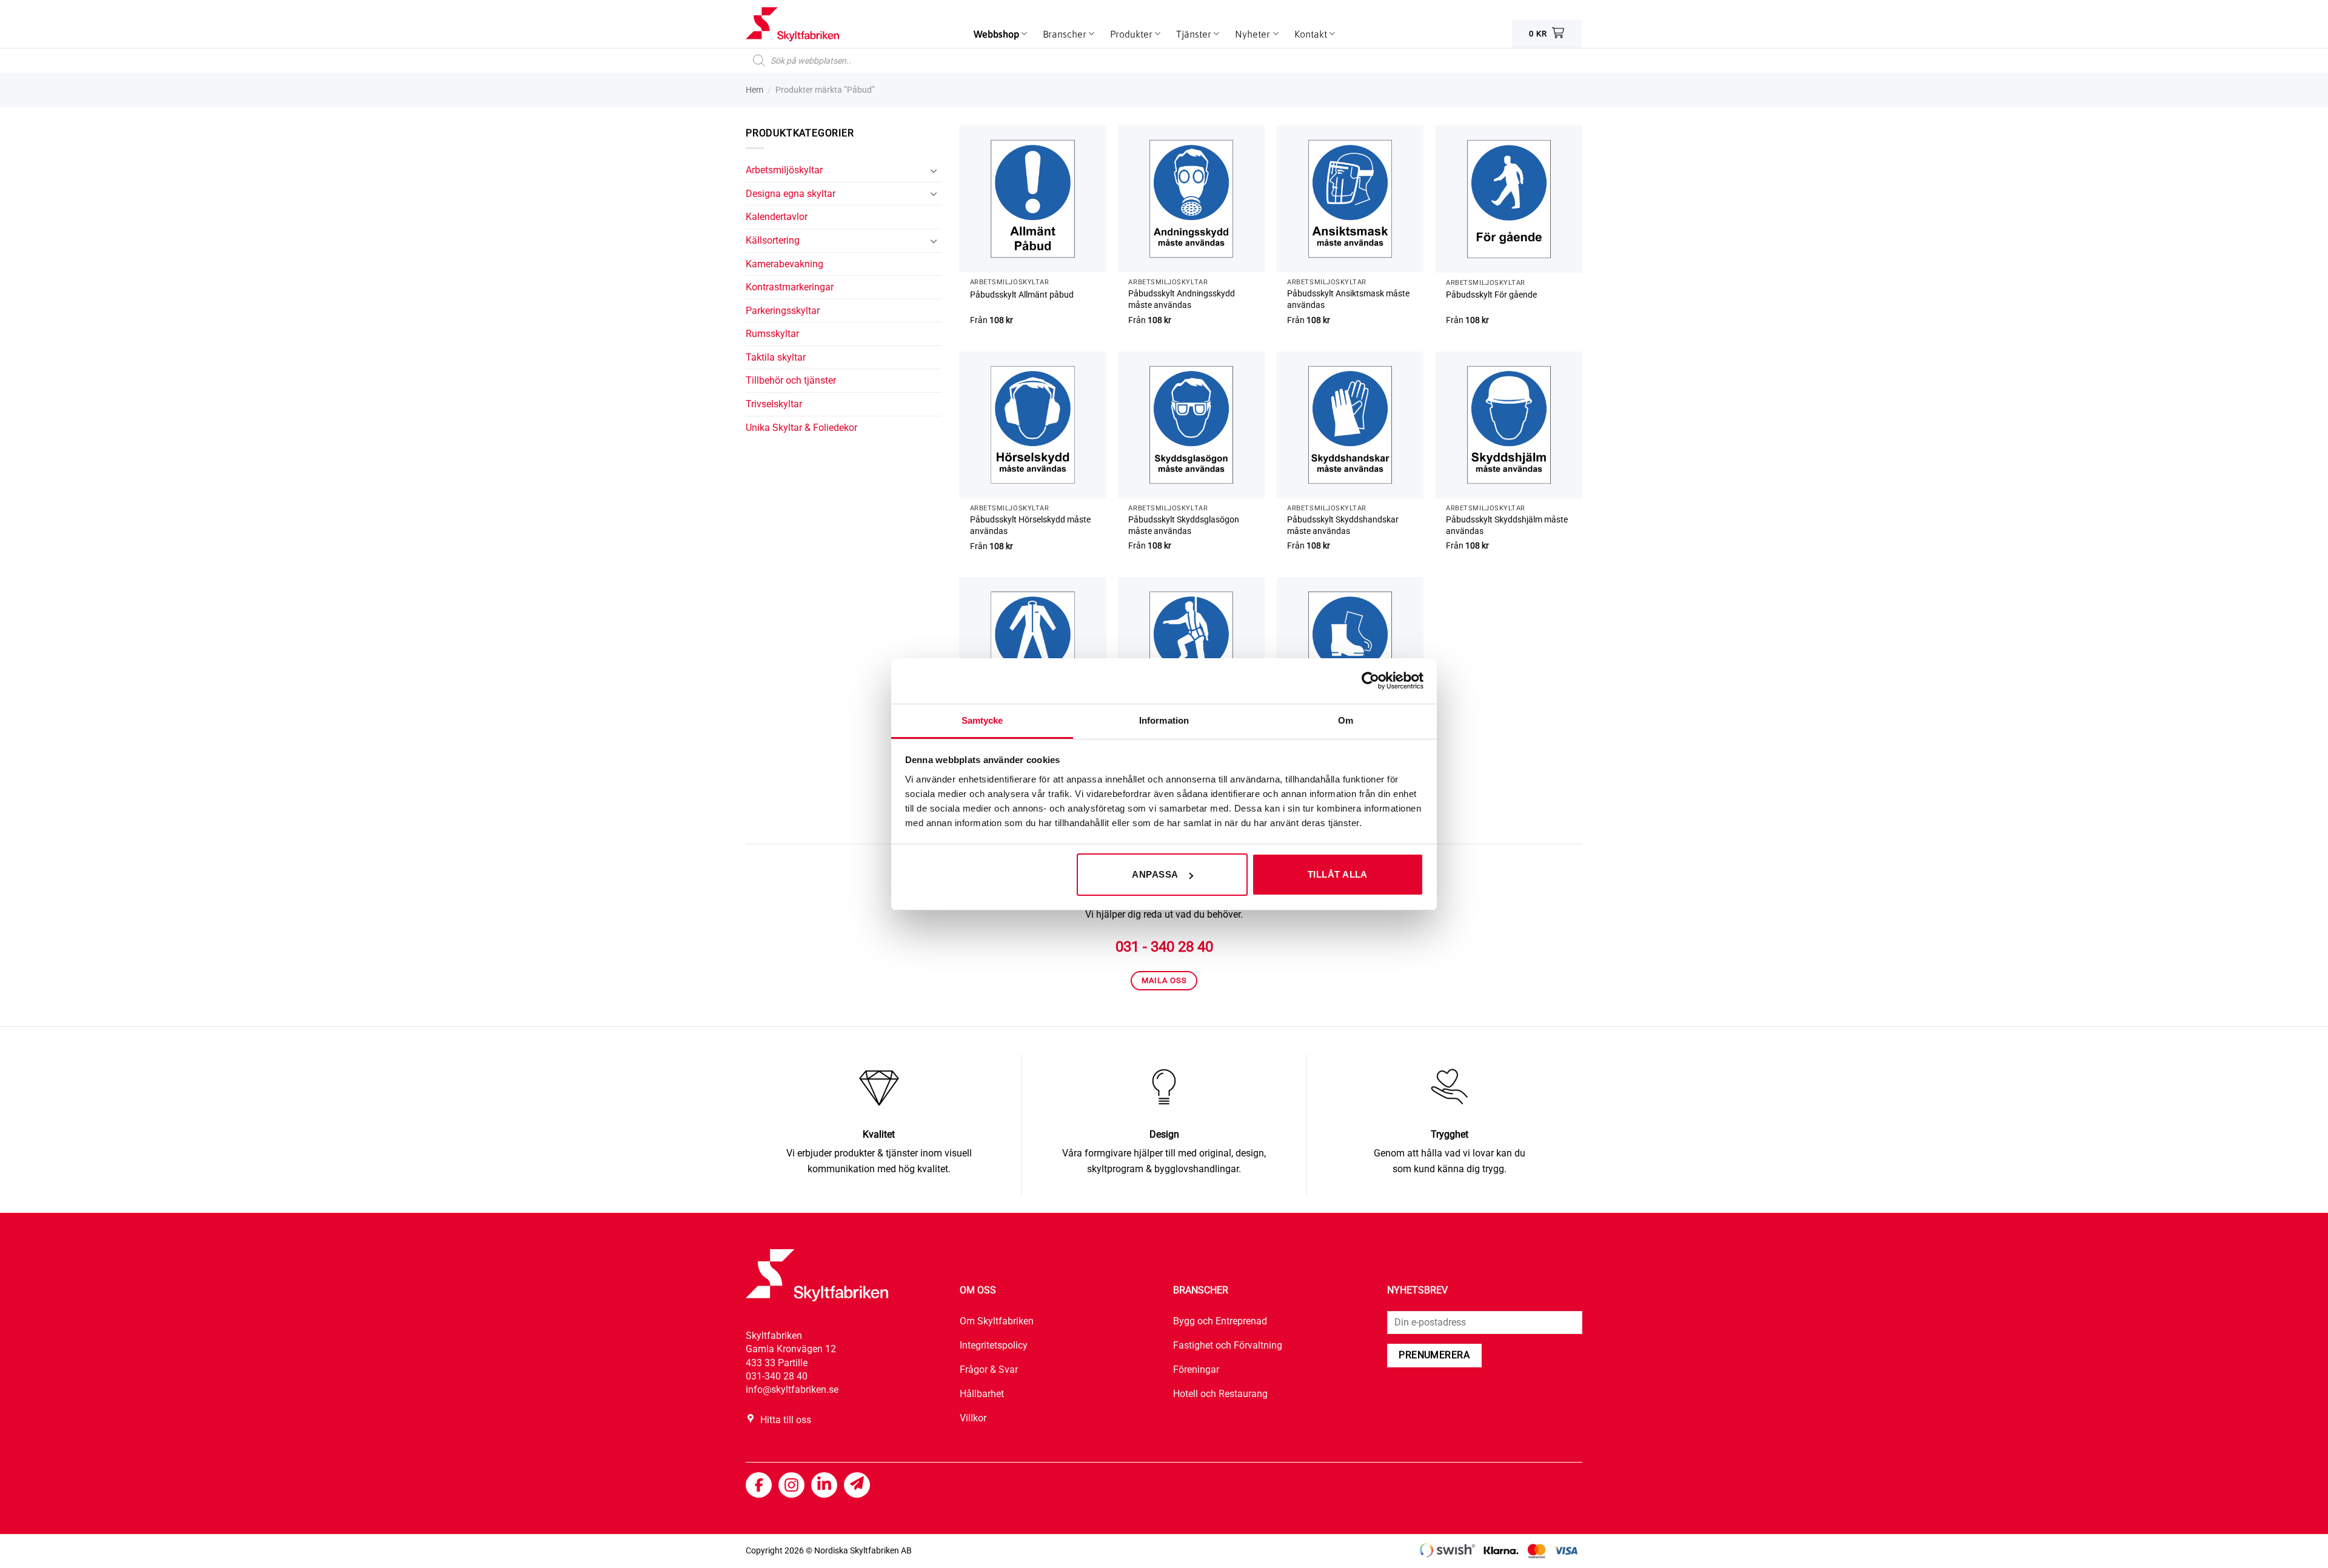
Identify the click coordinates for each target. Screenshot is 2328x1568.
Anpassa (1155, 874)
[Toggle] (934, 170)
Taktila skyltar (776, 357)
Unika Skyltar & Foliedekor (801, 428)
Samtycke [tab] (982, 720)
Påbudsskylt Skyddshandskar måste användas (1343, 525)
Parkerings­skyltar (783, 311)
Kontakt (1311, 34)
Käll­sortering (773, 240)
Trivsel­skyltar (774, 404)
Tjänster (1194, 34)
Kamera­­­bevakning (784, 264)
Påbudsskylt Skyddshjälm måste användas (1507, 525)
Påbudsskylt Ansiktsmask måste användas (1348, 299)
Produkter (1131, 34)
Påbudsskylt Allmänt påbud (1022, 295)
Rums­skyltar (772, 334)
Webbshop (996, 34)
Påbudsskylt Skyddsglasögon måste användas (1184, 525)
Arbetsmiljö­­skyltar (784, 170)
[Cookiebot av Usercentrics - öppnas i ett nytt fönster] (1370, 681)
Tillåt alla (1338, 874)
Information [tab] (1164, 720)
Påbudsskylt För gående (1491, 295)
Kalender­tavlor (777, 217)
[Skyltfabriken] (806, 24)
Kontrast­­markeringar (790, 287)
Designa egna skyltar (791, 194)
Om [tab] (1346, 720)
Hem (754, 90)
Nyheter (1253, 34)
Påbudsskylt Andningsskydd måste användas (1182, 299)
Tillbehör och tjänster (791, 380)
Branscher (1065, 34)
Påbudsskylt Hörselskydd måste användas (1030, 525)
